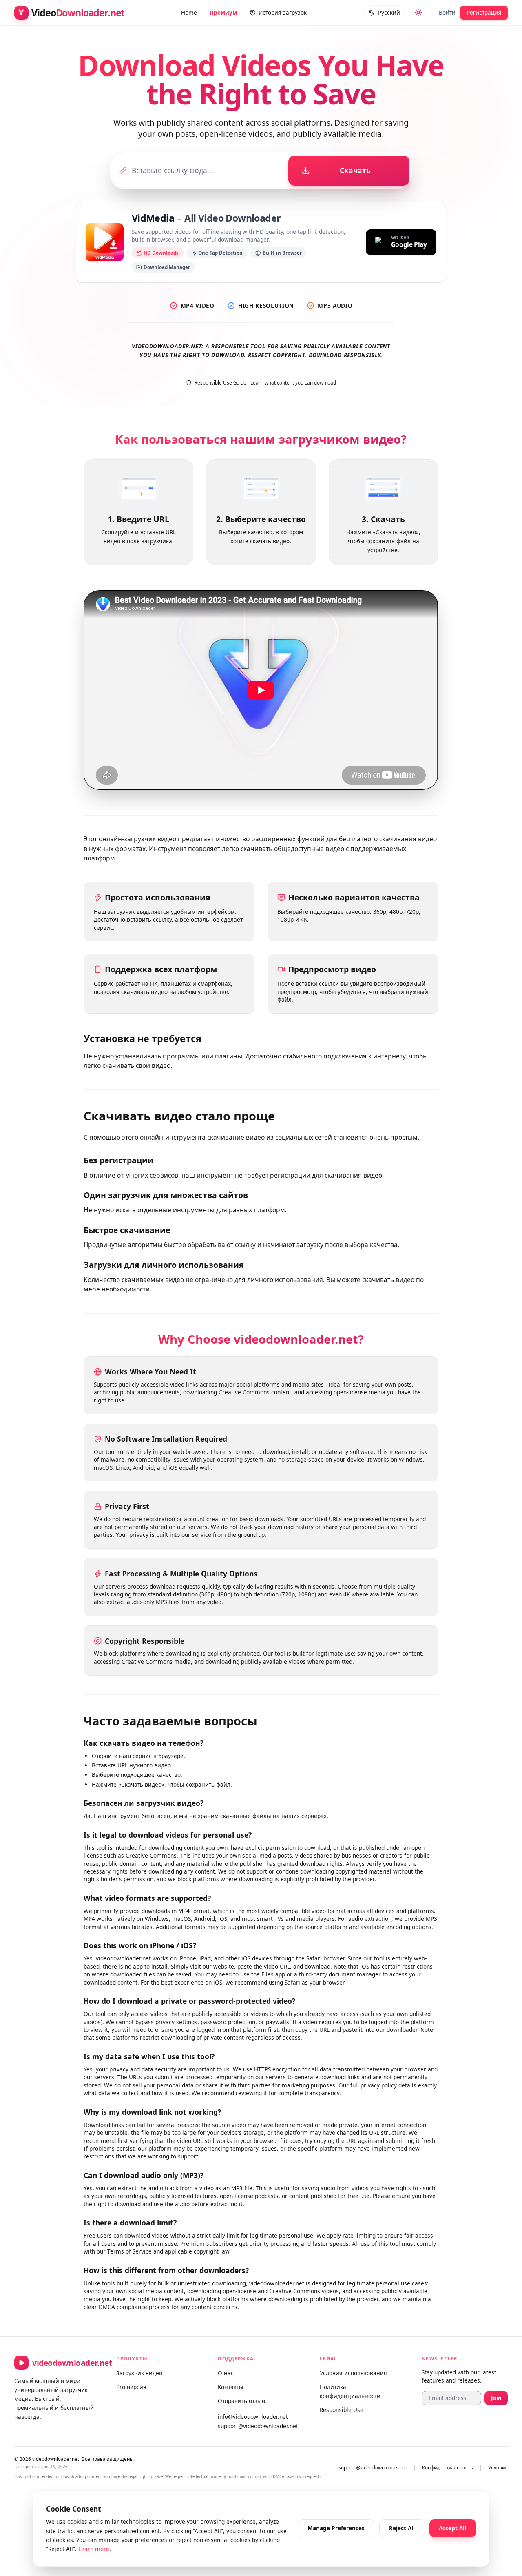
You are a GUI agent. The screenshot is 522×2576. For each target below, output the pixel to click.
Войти (447, 12)
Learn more (94, 2549)
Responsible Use (342, 2410)
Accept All (452, 2528)
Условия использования (353, 2373)
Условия (498, 2468)
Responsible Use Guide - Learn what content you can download (265, 383)
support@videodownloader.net (258, 2426)
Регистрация (484, 12)
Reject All (402, 2528)
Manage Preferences (336, 2528)
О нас (226, 2373)
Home (189, 12)
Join (496, 2398)
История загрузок (282, 12)
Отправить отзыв (241, 2401)
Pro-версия (131, 2387)
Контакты (231, 2387)
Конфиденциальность (448, 2468)
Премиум (223, 12)
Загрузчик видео (139, 2373)
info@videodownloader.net (253, 2417)
